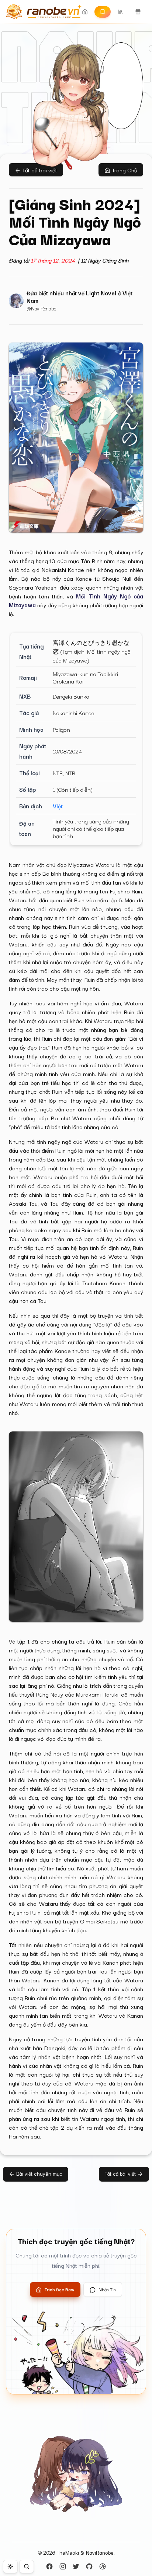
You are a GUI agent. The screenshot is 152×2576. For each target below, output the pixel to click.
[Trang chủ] (41, 12)
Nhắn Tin (107, 2289)
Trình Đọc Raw (60, 2289)
